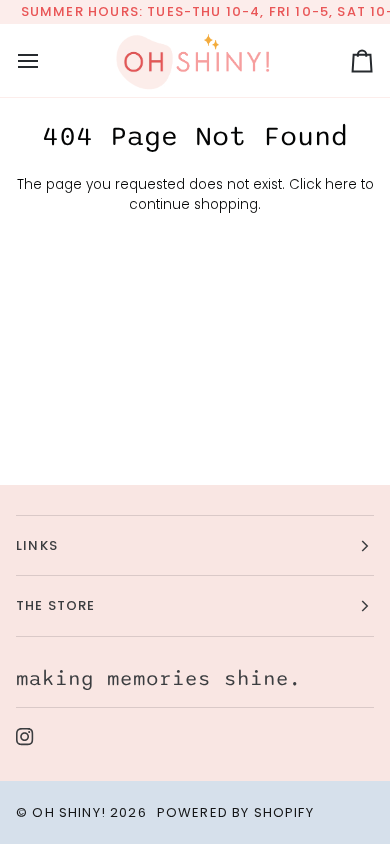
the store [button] (56, 605)
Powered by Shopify (235, 812)
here (341, 184)
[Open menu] (46, 60)
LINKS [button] (37, 545)
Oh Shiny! (69, 812)
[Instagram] (25, 737)
